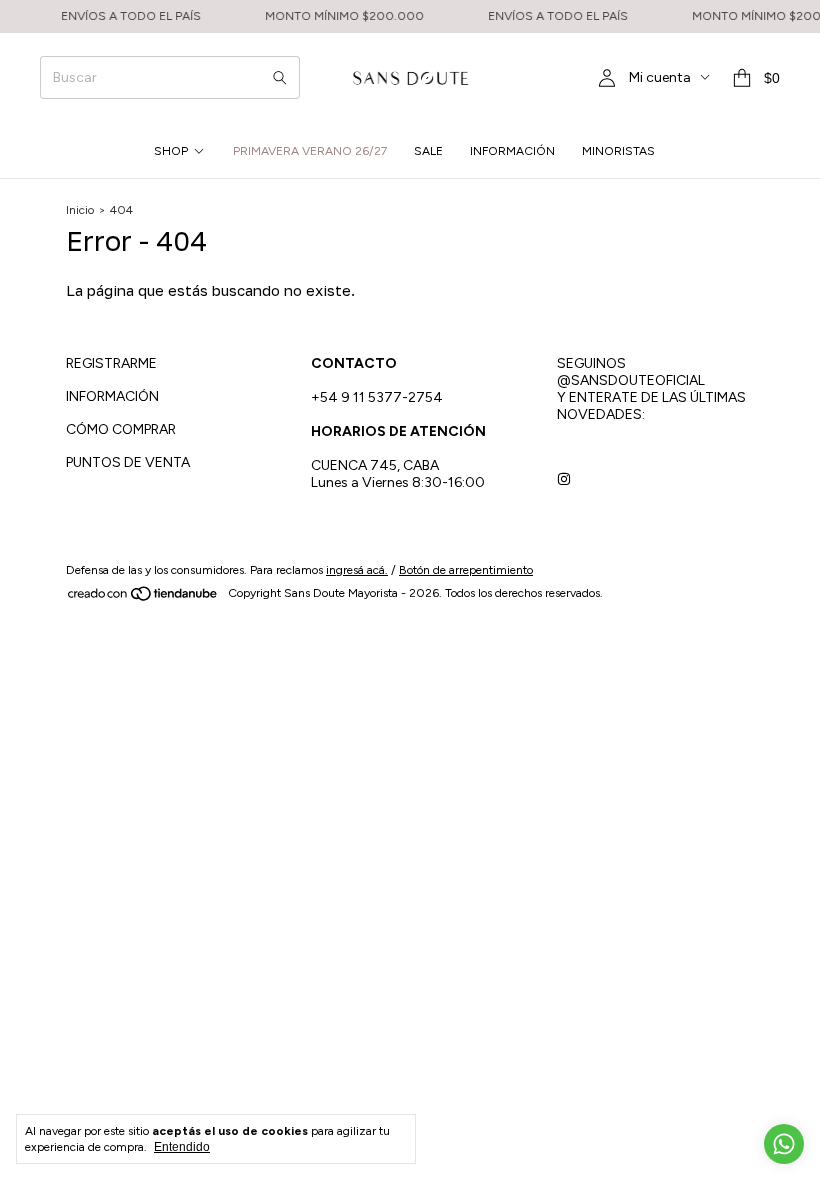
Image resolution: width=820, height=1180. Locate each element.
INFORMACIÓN (512, 151)
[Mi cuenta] (607, 78)
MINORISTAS (618, 151)
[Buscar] (280, 77)
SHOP (171, 151)
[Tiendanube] (143, 598)
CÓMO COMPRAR (121, 429)
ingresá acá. (357, 570)
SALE (428, 151)
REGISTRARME (111, 363)
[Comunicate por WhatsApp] (784, 1144)
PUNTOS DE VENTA (128, 462)
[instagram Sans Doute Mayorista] (564, 479)
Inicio (80, 210)
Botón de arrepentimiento (466, 570)
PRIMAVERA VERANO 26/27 (310, 151)
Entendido (182, 1147)
